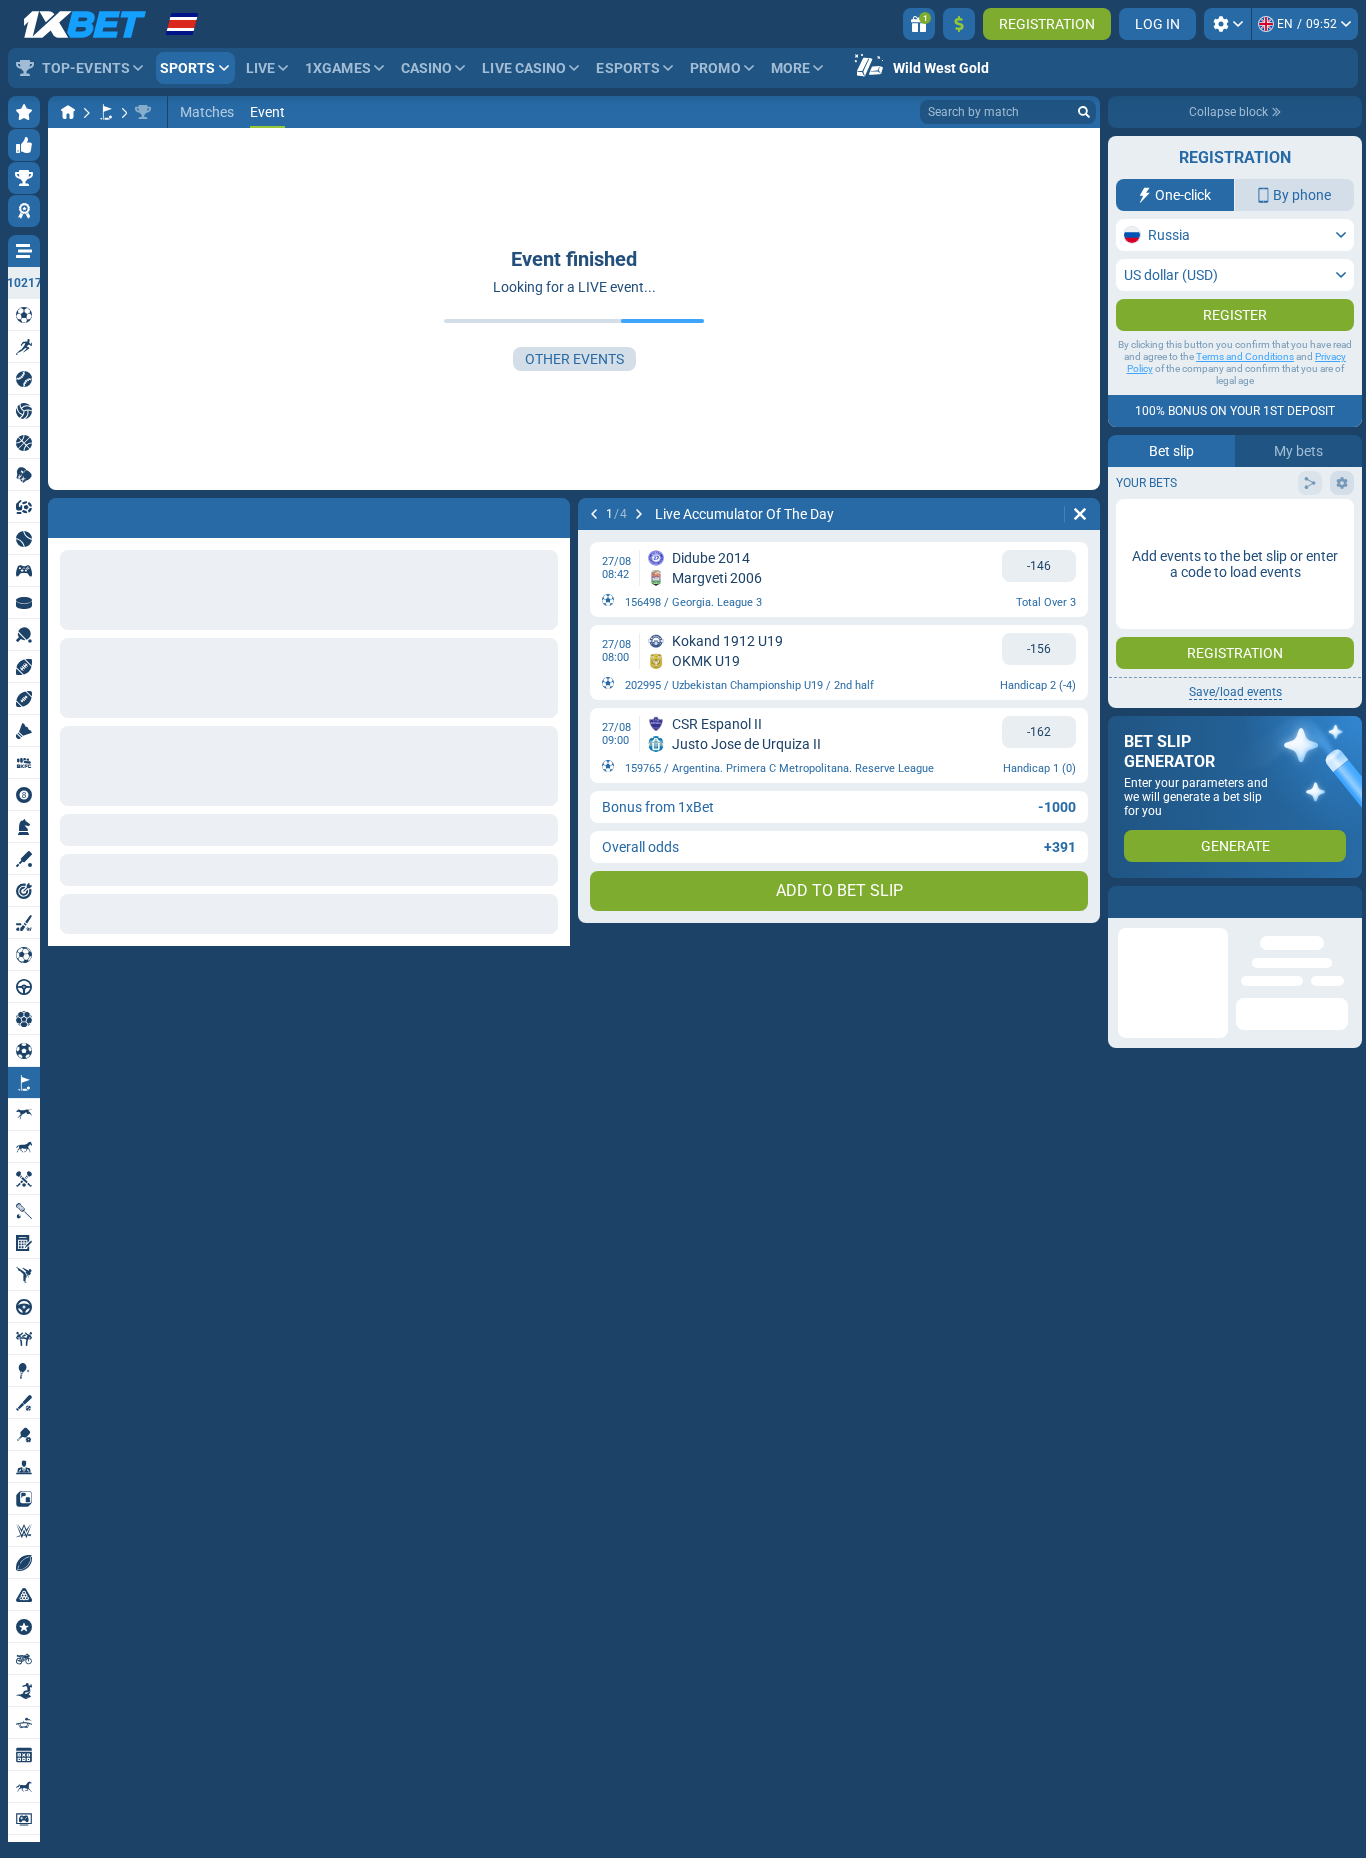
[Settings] (1227, 24)
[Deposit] (959, 24)
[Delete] (1080, 514)
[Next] (639, 514)
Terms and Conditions (1245, 396)
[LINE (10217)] (68, 112)
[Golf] (106, 112)
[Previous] (594, 514)
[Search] (1084, 112)
